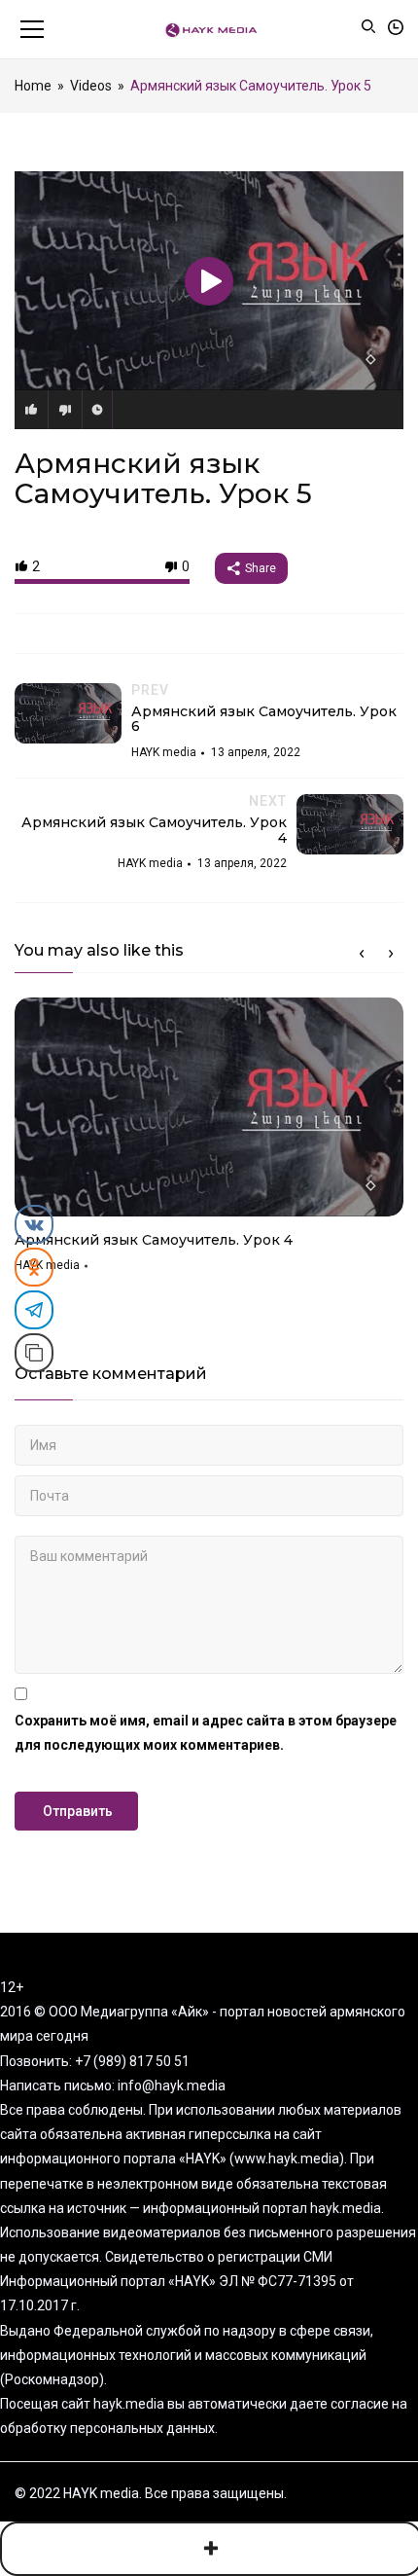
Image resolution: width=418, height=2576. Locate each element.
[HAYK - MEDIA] (209, 29)
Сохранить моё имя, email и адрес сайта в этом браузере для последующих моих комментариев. (206, 1733)
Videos (91, 86)
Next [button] (391, 954)
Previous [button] (362, 954)
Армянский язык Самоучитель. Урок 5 (163, 478)
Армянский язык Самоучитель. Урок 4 (154, 1240)
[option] (209, 1142)
